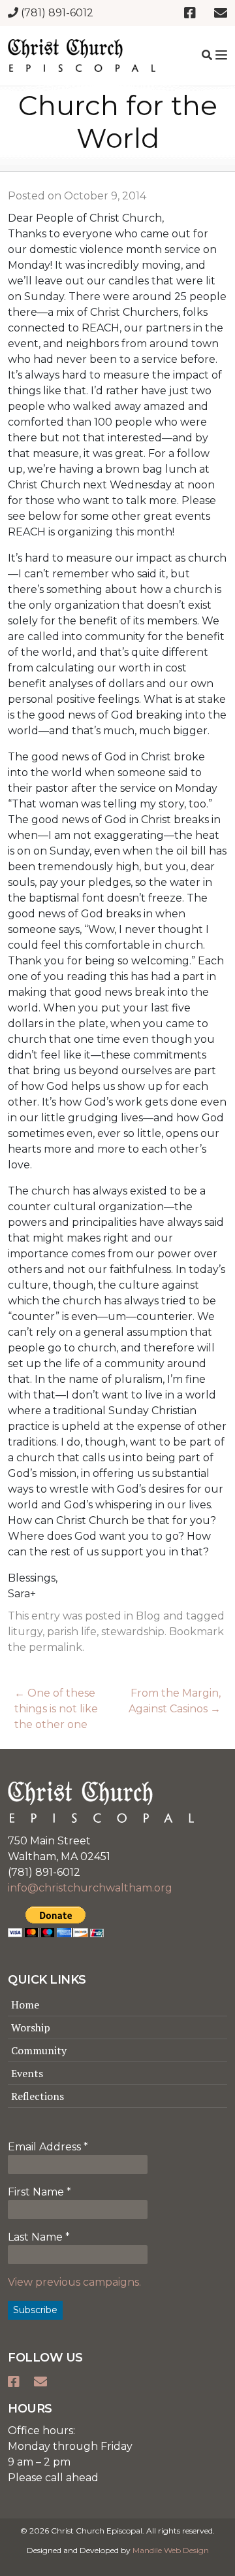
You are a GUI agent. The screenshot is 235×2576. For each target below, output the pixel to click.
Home (25, 2005)
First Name (39, 2192)
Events (27, 2073)
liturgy (25, 1632)
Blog (148, 1616)
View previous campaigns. (74, 2282)
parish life (72, 1632)
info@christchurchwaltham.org (90, 1888)
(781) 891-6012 (56, 13)
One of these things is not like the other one (56, 1709)
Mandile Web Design (171, 2550)
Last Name (39, 2237)
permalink (55, 1647)
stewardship (133, 1632)
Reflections (38, 2096)
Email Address (48, 2147)
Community (39, 2050)
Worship (31, 2027)
